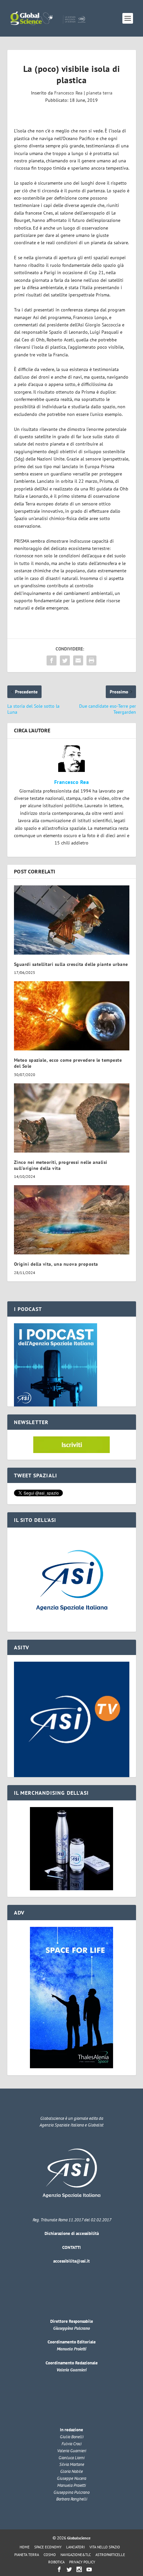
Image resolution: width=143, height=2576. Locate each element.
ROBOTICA (56, 2562)
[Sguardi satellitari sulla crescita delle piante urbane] (72, 920)
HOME (25, 2547)
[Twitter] (69, 2569)
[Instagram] (79, 2569)
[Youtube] (89, 2569)
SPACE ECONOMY (48, 2547)
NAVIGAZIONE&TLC (76, 2555)
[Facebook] (59, 2569)
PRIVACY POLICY (82, 2562)
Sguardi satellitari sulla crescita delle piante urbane (71, 964)
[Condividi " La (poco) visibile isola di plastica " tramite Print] (91, 660)
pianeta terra (99, 93)
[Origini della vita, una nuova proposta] (72, 1220)
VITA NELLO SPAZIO (105, 2547)
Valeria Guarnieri (71, 2370)
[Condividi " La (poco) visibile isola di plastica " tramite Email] (78, 660)
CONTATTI (71, 2247)
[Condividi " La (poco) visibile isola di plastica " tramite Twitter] (65, 660)
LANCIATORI (75, 2547)
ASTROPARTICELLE (110, 2555)
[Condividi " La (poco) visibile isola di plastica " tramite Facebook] (52, 660)
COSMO (50, 2555)
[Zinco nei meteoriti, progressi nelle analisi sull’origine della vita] (72, 1118)
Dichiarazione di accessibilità (72, 2233)
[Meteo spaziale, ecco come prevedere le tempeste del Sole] (72, 1016)
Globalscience (79, 2538)
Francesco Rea (68, 93)
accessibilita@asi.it (71, 2261)
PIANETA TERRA (27, 2555)
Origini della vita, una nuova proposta (56, 1264)
